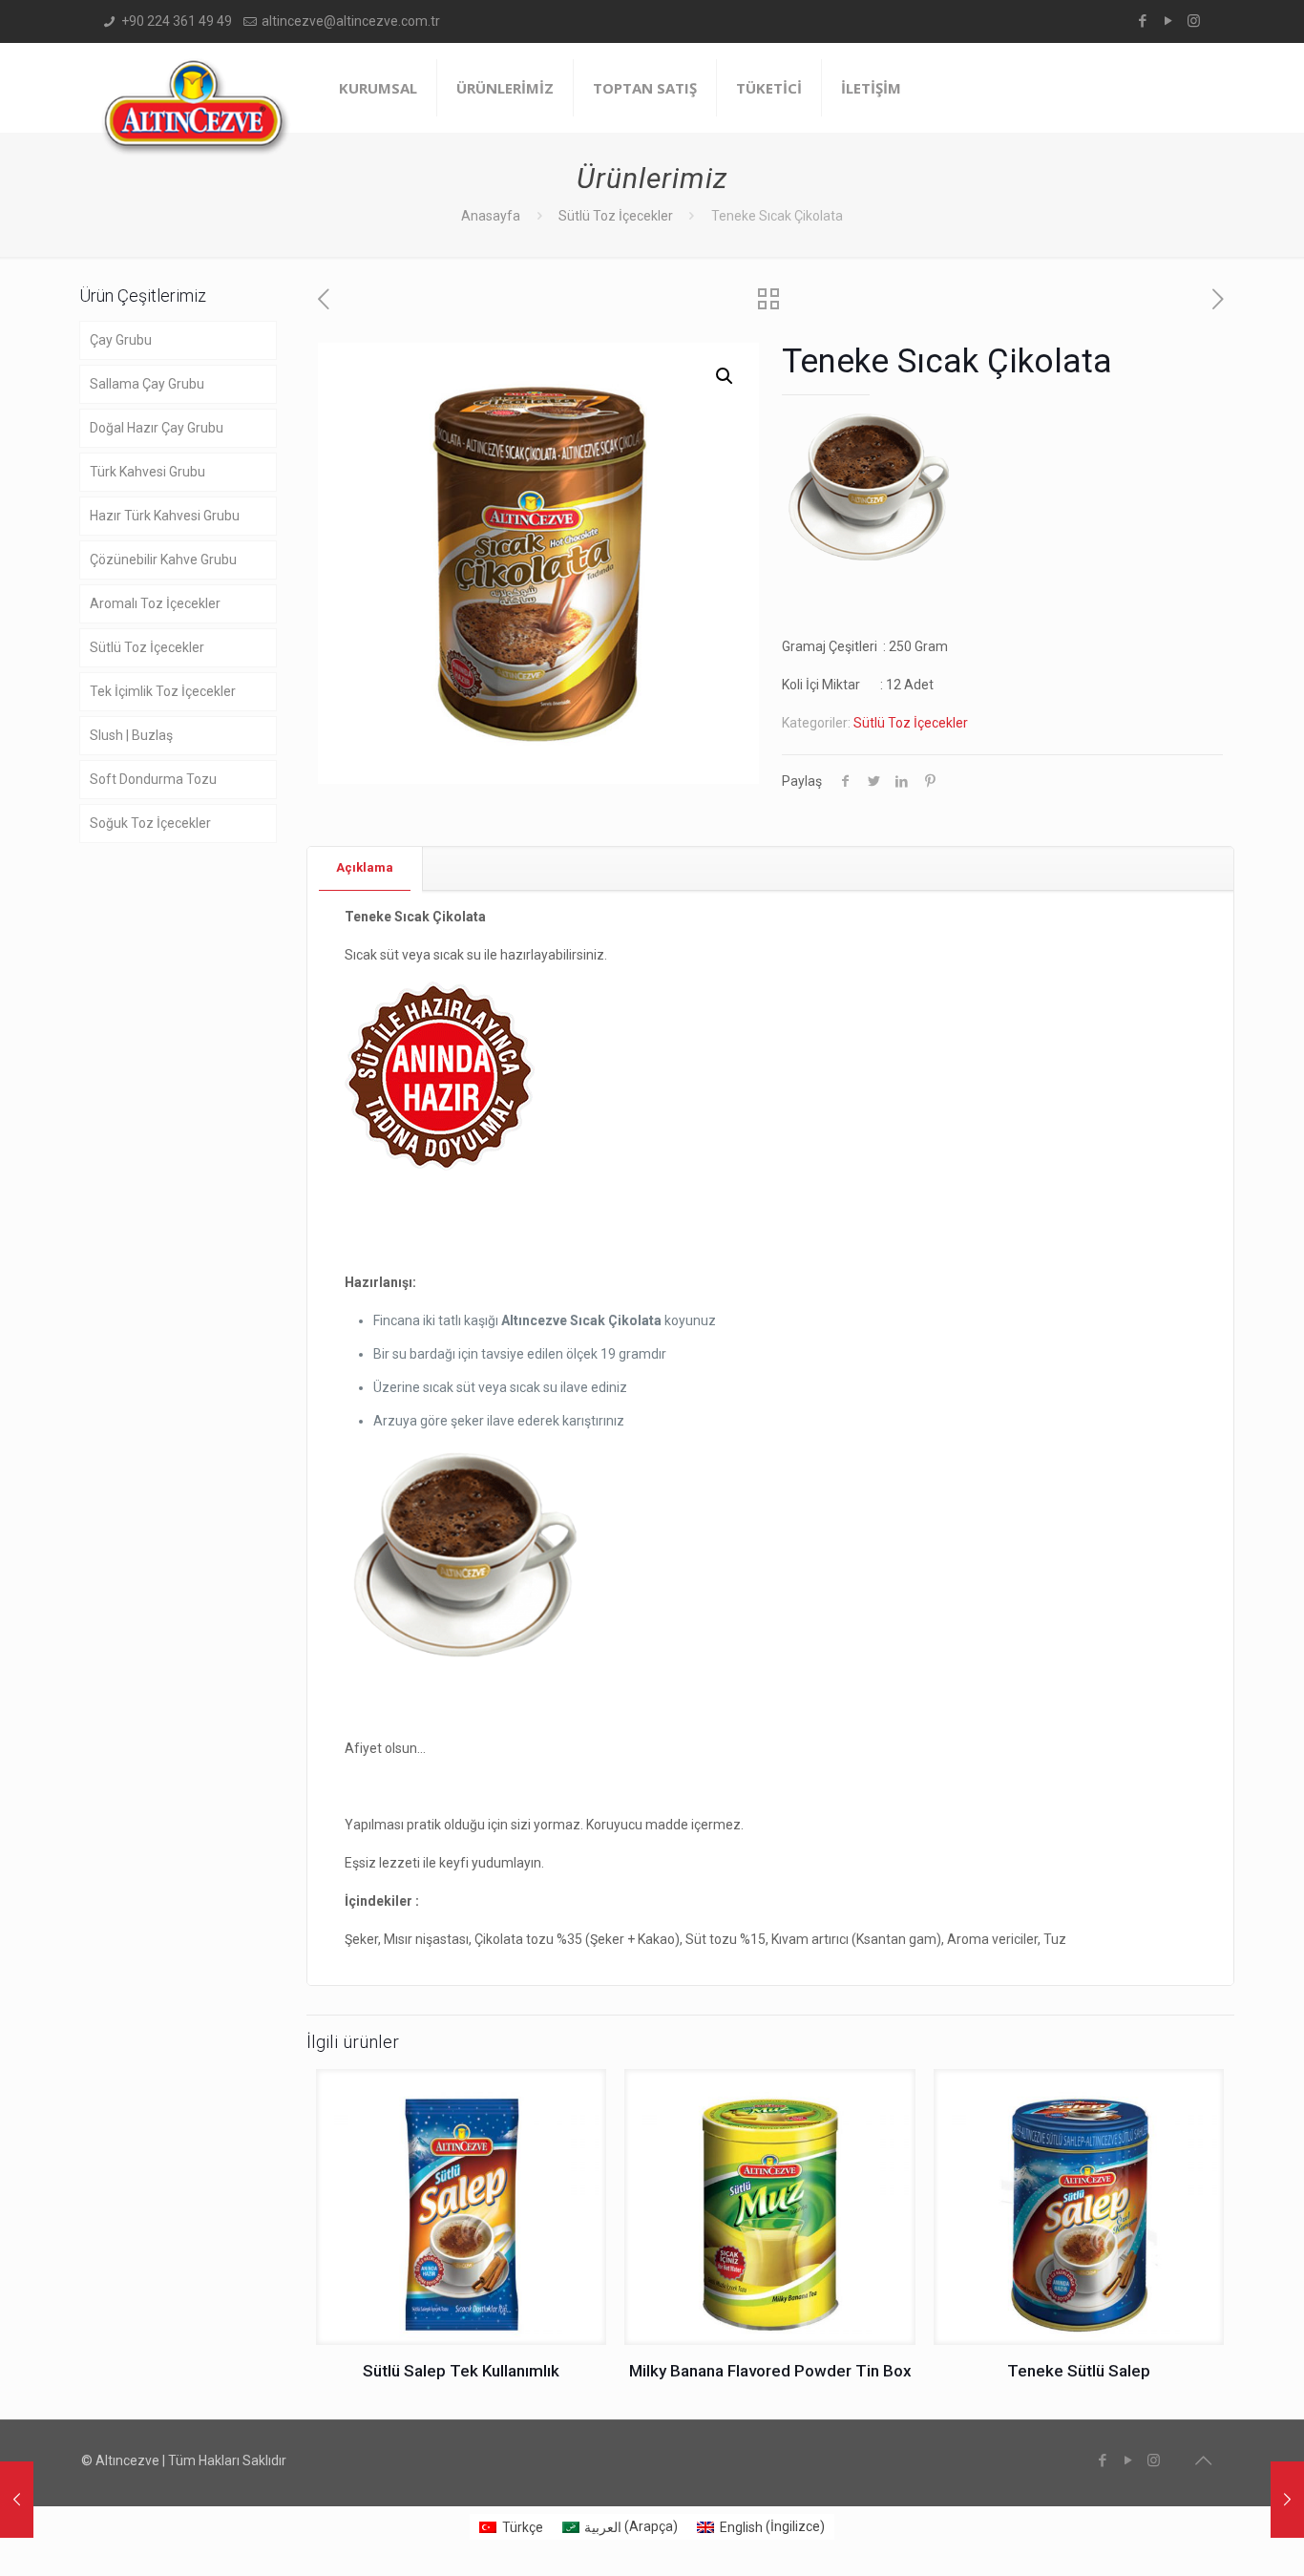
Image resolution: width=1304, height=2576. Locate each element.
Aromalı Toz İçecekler (155, 603)
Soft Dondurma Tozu (153, 779)
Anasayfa (491, 216)
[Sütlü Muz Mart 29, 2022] (17, 2500)
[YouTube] (1168, 21)
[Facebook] (1142, 21)
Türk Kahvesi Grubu (147, 472)
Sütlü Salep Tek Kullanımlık (461, 2371)
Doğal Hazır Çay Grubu (157, 428)
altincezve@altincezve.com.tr (351, 21)
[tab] (365, 868)
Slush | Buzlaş (131, 735)
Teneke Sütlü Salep (1079, 2371)
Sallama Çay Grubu (147, 384)
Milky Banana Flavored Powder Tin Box (770, 2371)
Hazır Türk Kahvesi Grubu (165, 516)
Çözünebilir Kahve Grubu (163, 560)
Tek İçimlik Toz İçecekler (163, 691)
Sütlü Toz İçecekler (616, 216)
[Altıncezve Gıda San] (196, 107)
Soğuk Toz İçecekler (150, 823)
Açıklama (365, 867)
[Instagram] (1194, 21)
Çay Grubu (121, 340)
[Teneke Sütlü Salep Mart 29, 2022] (1287, 2500)
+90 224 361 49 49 (177, 21)
